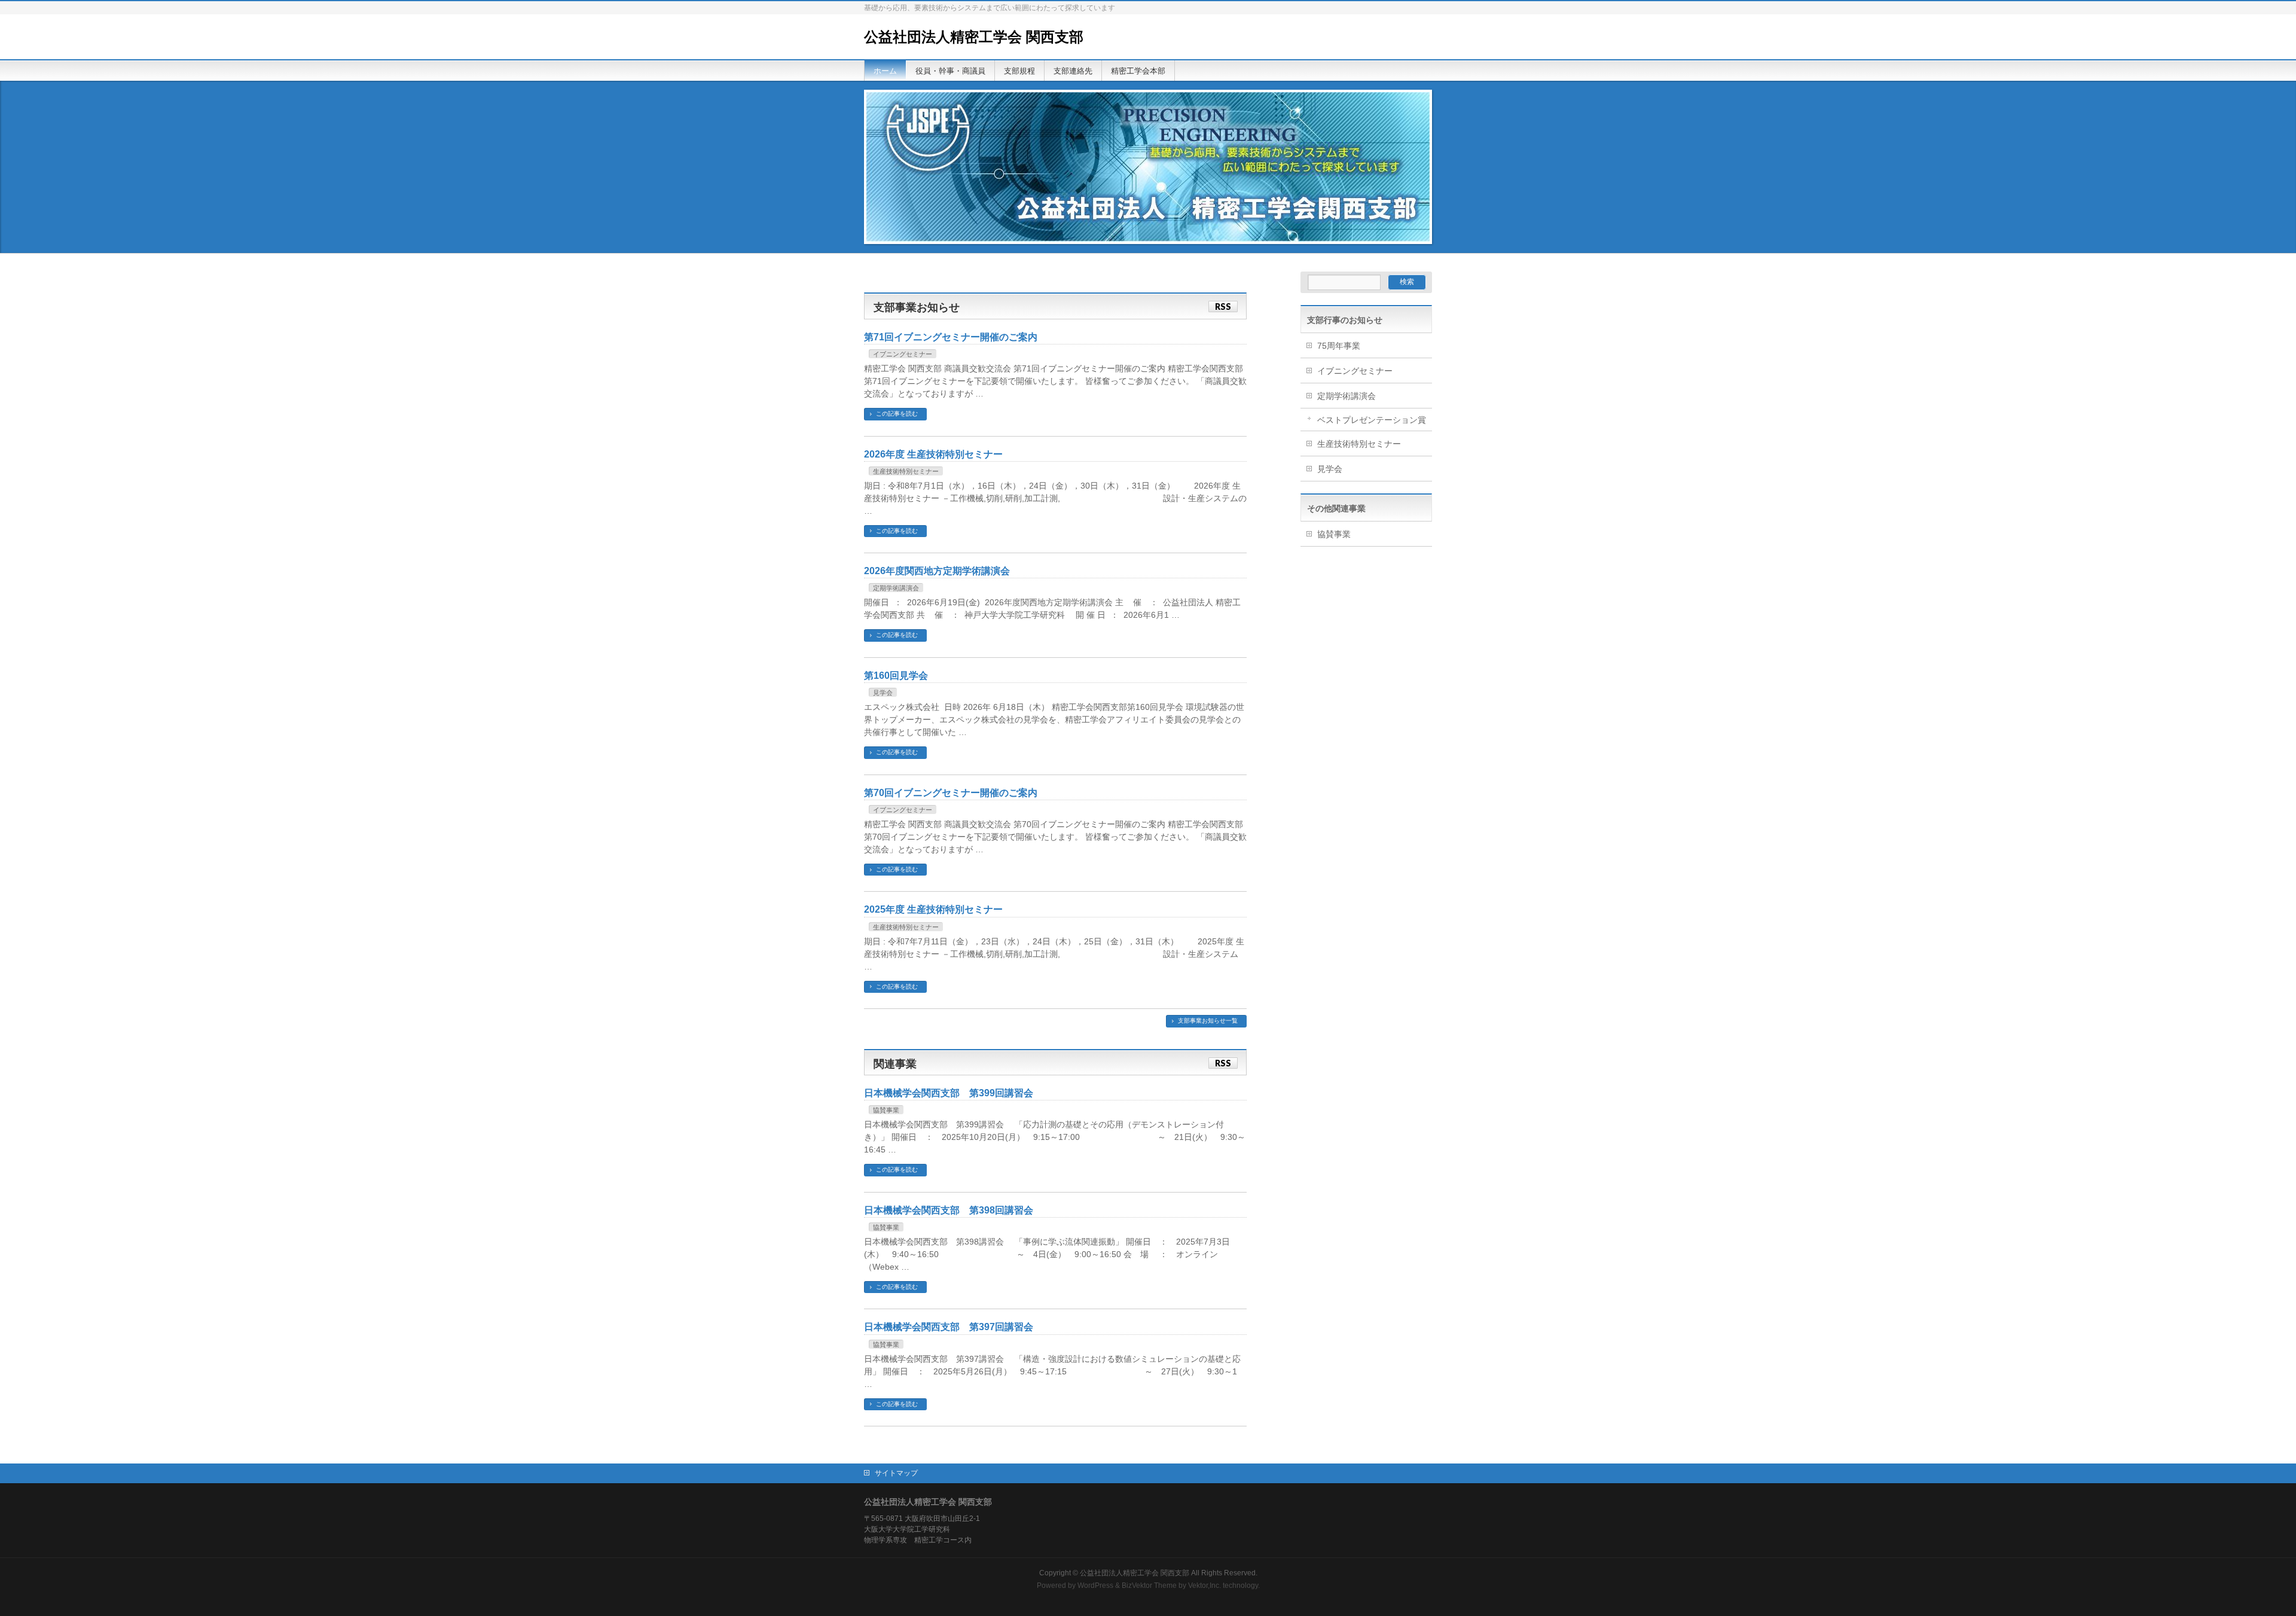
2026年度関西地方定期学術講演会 (937, 571)
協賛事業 (886, 1110)
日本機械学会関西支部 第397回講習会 (949, 1327)
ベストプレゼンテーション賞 (1372, 420)
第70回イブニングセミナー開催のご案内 (951, 793)
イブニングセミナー (903, 354)
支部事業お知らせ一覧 (1208, 1021)
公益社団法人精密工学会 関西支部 (974, 37)
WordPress (1095, 1585)
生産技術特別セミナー (906, 471)
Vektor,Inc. (1205, 1585)
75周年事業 (1339, 346)
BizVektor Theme (1149, 1585)
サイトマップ (896, 1473)
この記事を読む (897, 414)
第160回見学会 (896, 676)
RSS (1223, 307)
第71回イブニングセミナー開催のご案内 (951, 337)
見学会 (883, 693)
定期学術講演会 (896, 588)
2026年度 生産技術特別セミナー (933, 454)
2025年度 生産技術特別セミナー (933, 909)
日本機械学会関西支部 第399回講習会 (949, 1093)
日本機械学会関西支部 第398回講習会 (949, 1210)
